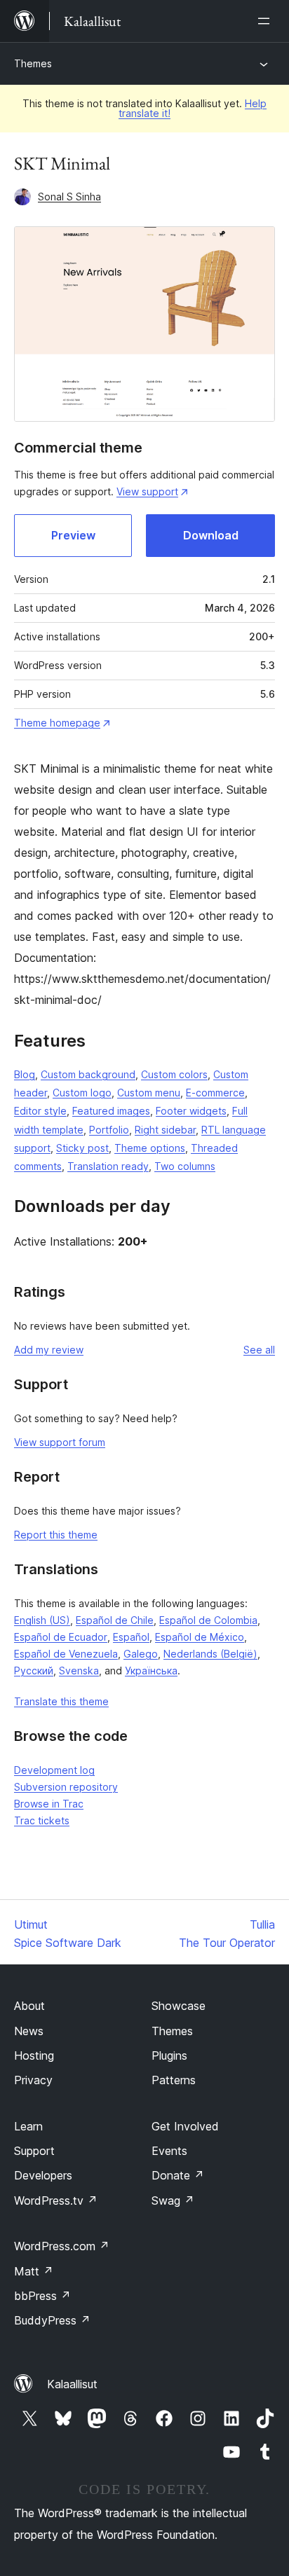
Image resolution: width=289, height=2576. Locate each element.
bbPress (42, 2296)
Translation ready (108, 1166)
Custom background (88, 1074)
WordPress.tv (56, 2200)
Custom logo (82, 1093)
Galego (141, 1654)
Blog (25, 1074)
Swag (173, 2200)
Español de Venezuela (66, 1654)
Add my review (49, 1350)
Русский (34, 1671)
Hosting (34, 2055)
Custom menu (149, 1093)
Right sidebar (165, 1130)
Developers (43, 2175)
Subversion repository (66, 1787)
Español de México (200, 1637)
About (29, 2006)
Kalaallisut (72, 2384)
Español (131, 1637)
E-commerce (215, 1093)
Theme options (150, 1148)
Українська (151, 1671)
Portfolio (109, 1130)
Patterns (174, 2080)
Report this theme (56, 1535)
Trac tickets (42, 1820)
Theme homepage (57, 723)
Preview (73, 535)
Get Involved (185, 2126)
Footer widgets (191, 1111)
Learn (28, 2126)
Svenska (79, 1671)
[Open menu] (267, 21)
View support (147, 491)
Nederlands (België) (210, 1654)
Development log (54, 1770)
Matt (34, 2271)
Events (169, 2151)
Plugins (169, 2055)
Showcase (179, 2006)
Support (34, 2151)
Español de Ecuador (61, 1637)
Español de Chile (115, 1620)
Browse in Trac (49, 1804)
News (29, 2031)
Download (211, 535)
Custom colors (174, 1074)
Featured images (111, 1111)
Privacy (33, 2080)
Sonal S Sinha (69, 197)
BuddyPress (52, 2320)
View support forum (60, 1442)
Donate (178, 2175)
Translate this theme (61, 1701)
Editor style (40, 1111)
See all (259, 1350)
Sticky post (82, 1148)
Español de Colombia (208, 1620)
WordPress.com (62, 2246)
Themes (33, 63)
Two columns (185, 1166)
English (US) (42, 1620)
